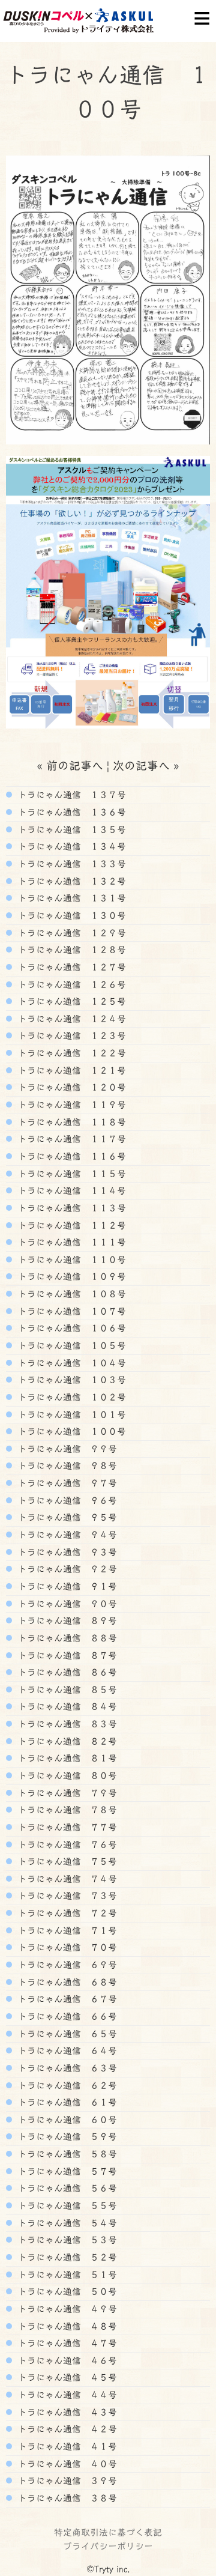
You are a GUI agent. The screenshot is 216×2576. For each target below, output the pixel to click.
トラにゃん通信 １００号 (70, 1431)
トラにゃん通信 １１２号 (70, 1225)
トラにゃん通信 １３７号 (70, 795)
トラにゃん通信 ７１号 (66, 1930)
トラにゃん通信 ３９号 (66, 2481)
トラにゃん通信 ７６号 (66, 1844)
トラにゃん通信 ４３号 (66, 2412)
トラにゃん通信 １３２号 (70, 881)
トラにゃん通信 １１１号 (70, 1242)
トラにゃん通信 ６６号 (66, 2016)
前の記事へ (75, 765)
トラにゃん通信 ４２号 (66, 2429)
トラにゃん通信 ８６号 (66, 1672)
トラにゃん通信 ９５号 (66, 1517)
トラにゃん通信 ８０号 (66, 1775)
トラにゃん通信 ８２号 (66, 1741)
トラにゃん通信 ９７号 (66, 1483)
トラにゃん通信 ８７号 (66, 1655)
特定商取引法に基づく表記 (108, 2532)
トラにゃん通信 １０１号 (70, 1414)
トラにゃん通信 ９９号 (66, 1449)
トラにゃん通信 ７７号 (66, 1827)
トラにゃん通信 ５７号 (66, 2171)
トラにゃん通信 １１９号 (70, 1105)
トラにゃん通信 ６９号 (66, 1965)
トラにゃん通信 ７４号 (66, 1879)
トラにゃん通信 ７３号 (66, 1896)
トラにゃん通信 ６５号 (66, 2034)
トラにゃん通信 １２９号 (70, 933)
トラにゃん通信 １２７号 (70, 967)
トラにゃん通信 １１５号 (70, 1174)
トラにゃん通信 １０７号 (70, 1311)
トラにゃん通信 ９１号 (66, 1586)
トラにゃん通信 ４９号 (66, 2309)
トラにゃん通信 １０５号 (70, 1345)
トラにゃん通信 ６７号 (66, 1999)
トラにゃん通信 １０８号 (70, 1294)
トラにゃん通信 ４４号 (66, 2395)
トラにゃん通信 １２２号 (70, 1053)
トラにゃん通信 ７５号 (66, 1861)
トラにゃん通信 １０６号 (70, 1328)
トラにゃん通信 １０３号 (70, 1380)
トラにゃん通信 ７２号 (66, 1913)
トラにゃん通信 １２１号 (70, 1070)
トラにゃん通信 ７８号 (66, 1810)
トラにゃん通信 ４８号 (66, 2326)
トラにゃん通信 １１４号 (70, 1190)
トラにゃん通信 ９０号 (66, 1604)
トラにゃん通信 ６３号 (66, 2068)
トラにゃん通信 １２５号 (70, 1001)
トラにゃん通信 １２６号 (70, 984)
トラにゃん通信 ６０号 (66, 2120)
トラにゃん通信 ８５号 (66, 1690)
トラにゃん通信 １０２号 (70, 1397)
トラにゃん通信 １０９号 (70, 1276)
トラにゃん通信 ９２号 (66, 1569)
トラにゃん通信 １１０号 (70, 1259)
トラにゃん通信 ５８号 (66, 2154)
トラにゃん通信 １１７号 (70, 1139)
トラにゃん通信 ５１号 (66, 2274)
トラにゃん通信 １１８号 (70, 1122)
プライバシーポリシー (108, 2546)
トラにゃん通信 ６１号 (66, 2102)
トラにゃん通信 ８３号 (66, 1724)
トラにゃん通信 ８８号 (66, 1638)
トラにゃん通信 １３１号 (70, 898)
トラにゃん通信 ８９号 (66, 1620)
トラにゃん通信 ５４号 (66, 2223)
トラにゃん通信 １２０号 (70, 1087)
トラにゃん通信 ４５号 (66, 2377)
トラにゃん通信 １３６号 (70, 812)
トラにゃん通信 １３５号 (70, 829)
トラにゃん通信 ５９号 (66, 2136)
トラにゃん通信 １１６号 (70, 1156)
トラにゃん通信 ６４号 (66, 2050)
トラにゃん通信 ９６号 (66, 1500)
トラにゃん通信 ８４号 (66, 1706)
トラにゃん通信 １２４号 (70, 1019)
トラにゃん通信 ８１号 (66, 1758)
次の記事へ (141, 765)
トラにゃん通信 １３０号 (70, 915)
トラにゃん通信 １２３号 (70, 1035)
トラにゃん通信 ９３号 (66, 1552)
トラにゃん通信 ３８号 (66, 2498)
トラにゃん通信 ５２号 (66, 2257)
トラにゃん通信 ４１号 (66, 2446)
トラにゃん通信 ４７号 (66, 2343)
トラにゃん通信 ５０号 (66, 2291)
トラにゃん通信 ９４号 (66, 1535)
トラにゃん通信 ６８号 (66, 1982)
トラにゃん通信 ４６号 (66, 2360)
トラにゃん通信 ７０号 (66, 1947)
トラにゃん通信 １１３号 (70, 1208)
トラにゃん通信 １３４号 (70, 846)
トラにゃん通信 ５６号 (66, 2188)
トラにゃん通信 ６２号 (66, 2085)
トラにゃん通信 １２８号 (70, 950)
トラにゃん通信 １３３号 (70, 864)
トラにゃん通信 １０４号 (70, 1363)
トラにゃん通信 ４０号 (66, 2464)
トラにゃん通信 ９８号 (66, 1465)
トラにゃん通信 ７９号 (66, 1793)
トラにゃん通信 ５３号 (66, 2240)
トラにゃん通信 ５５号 (66, 2205)
